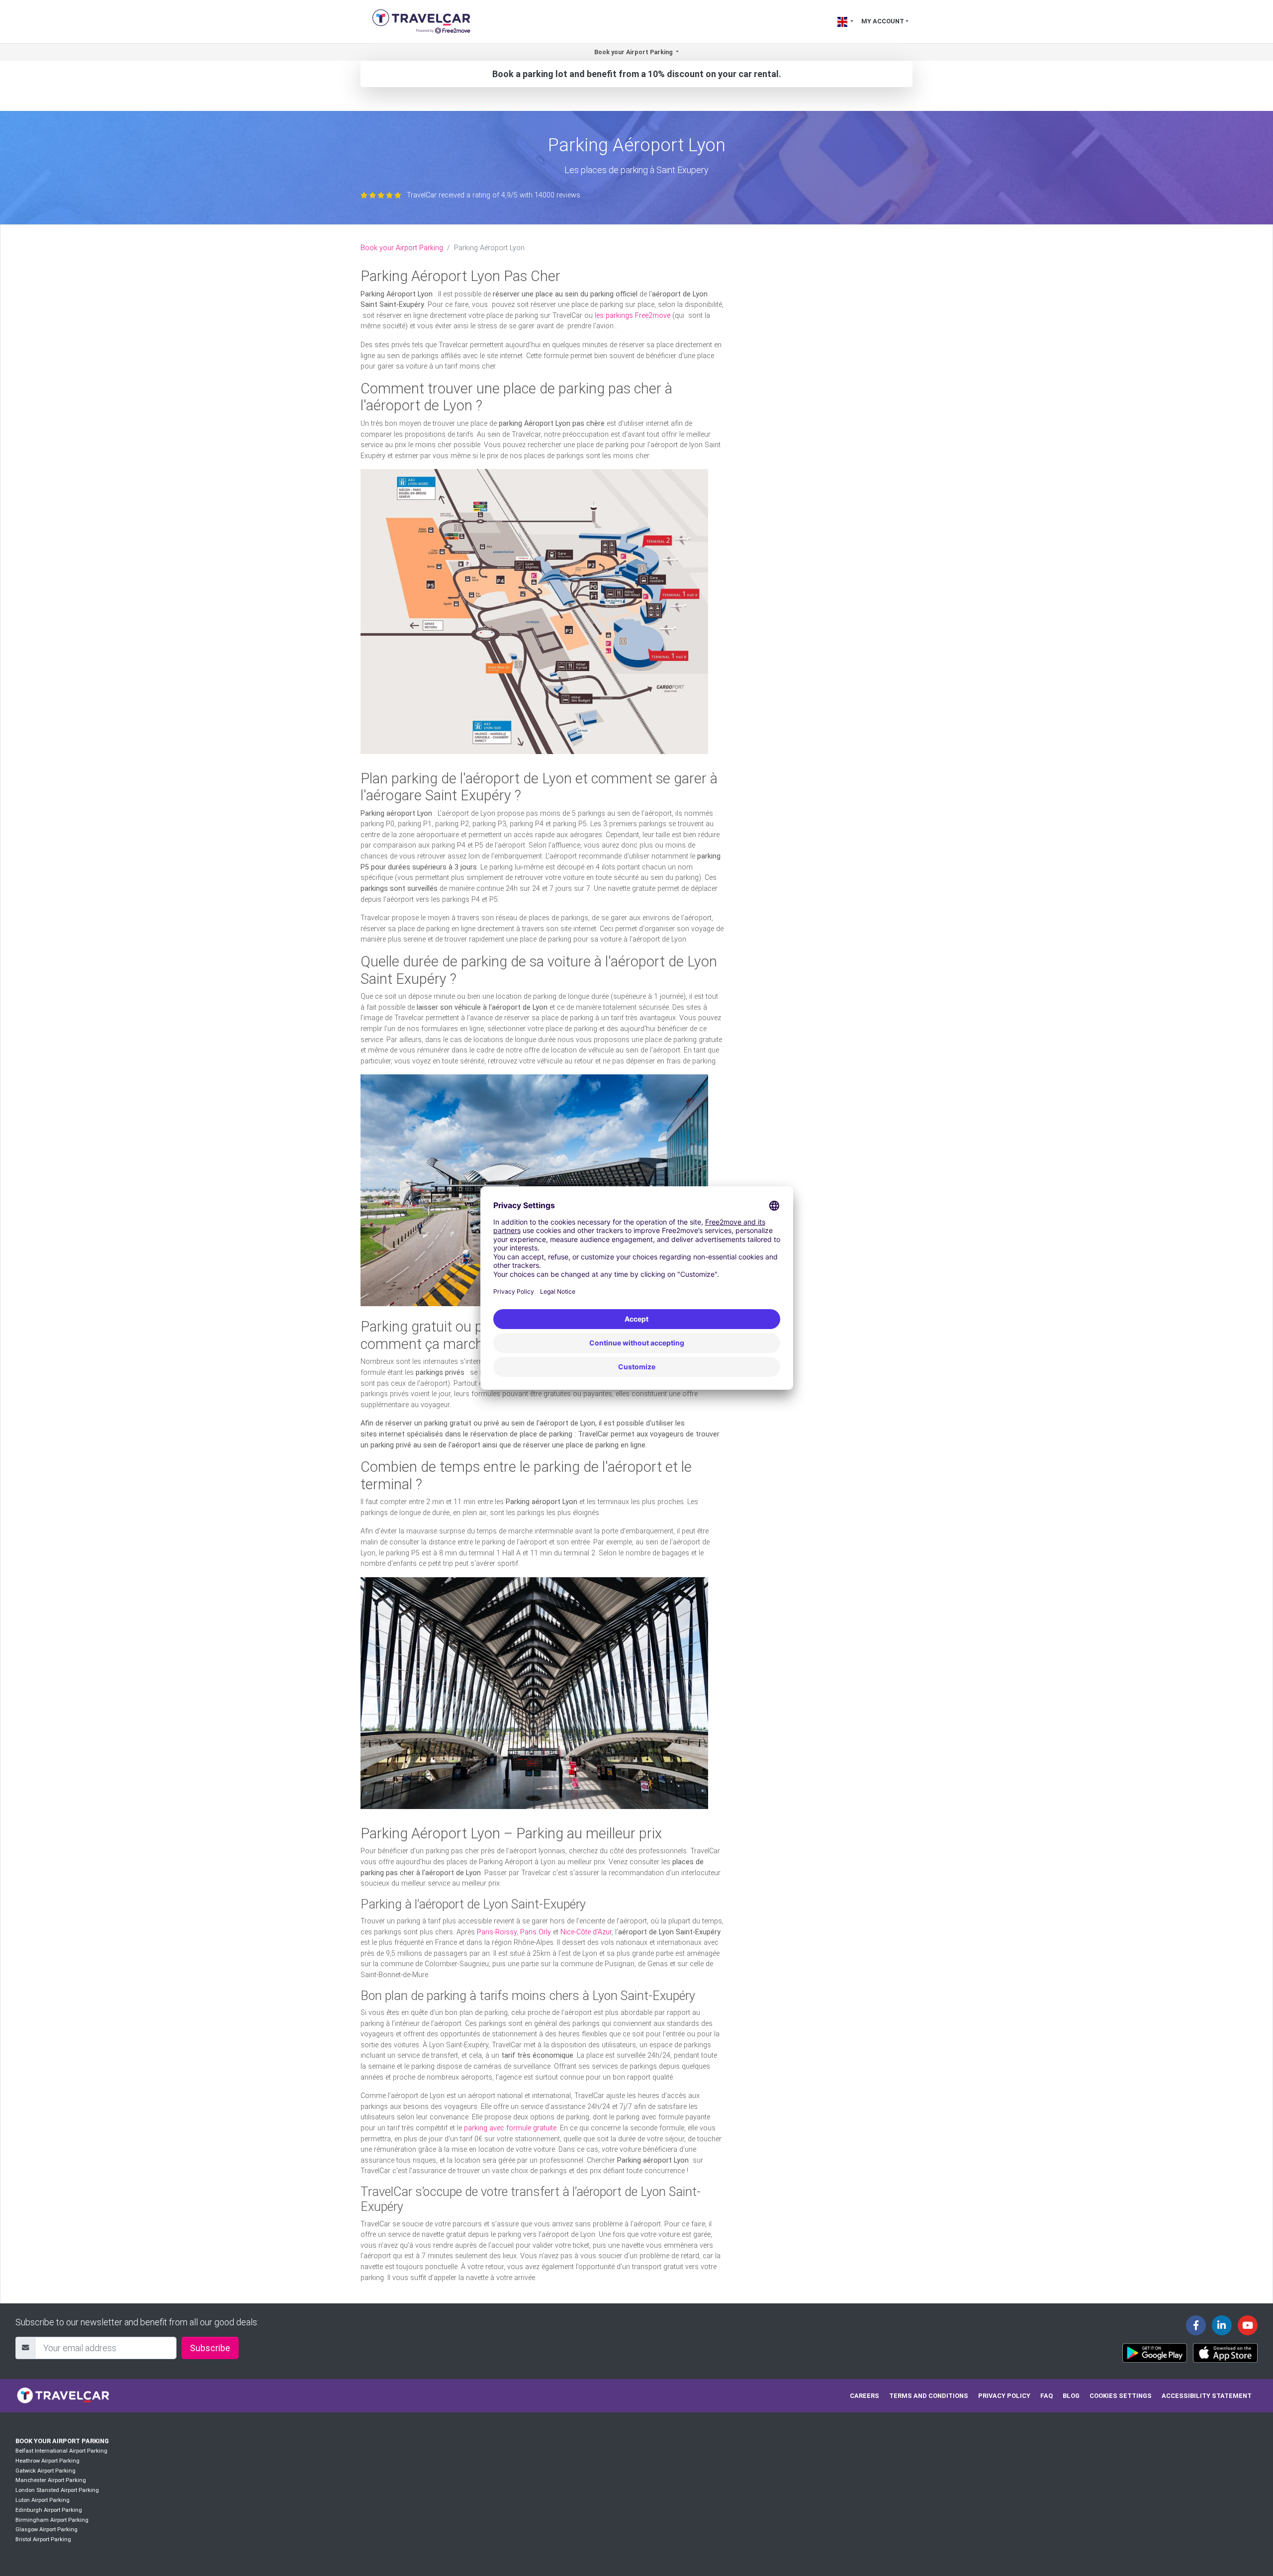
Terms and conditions (929, 2396)
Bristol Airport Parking (43, 2539)
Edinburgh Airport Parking (49, 2510)
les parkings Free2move (633, 316)
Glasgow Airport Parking (46, 2529)
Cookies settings (1121, 2396)
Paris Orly (536, 1932)
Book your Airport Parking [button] (634, 52)
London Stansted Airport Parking (57, 2490)
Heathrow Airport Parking (47, 2461)
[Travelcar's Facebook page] (1196, 2325)
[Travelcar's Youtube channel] (1248, 2325)
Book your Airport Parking (402, 248)
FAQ (1046, 2396)
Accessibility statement (1207, 2396)
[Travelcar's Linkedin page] (1222, 2325)
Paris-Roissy (497, 1932)
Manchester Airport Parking (51, 2480)
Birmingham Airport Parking (52, 2520)
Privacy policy (1004, 2396)
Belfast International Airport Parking (61, 2451)
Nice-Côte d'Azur (586, 1932)
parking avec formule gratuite (510, 2128)
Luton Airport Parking (43, 2500)
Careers (864, 2396)
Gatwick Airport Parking (45, 2471)
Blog (1071, 2396)
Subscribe (210, 2348)
